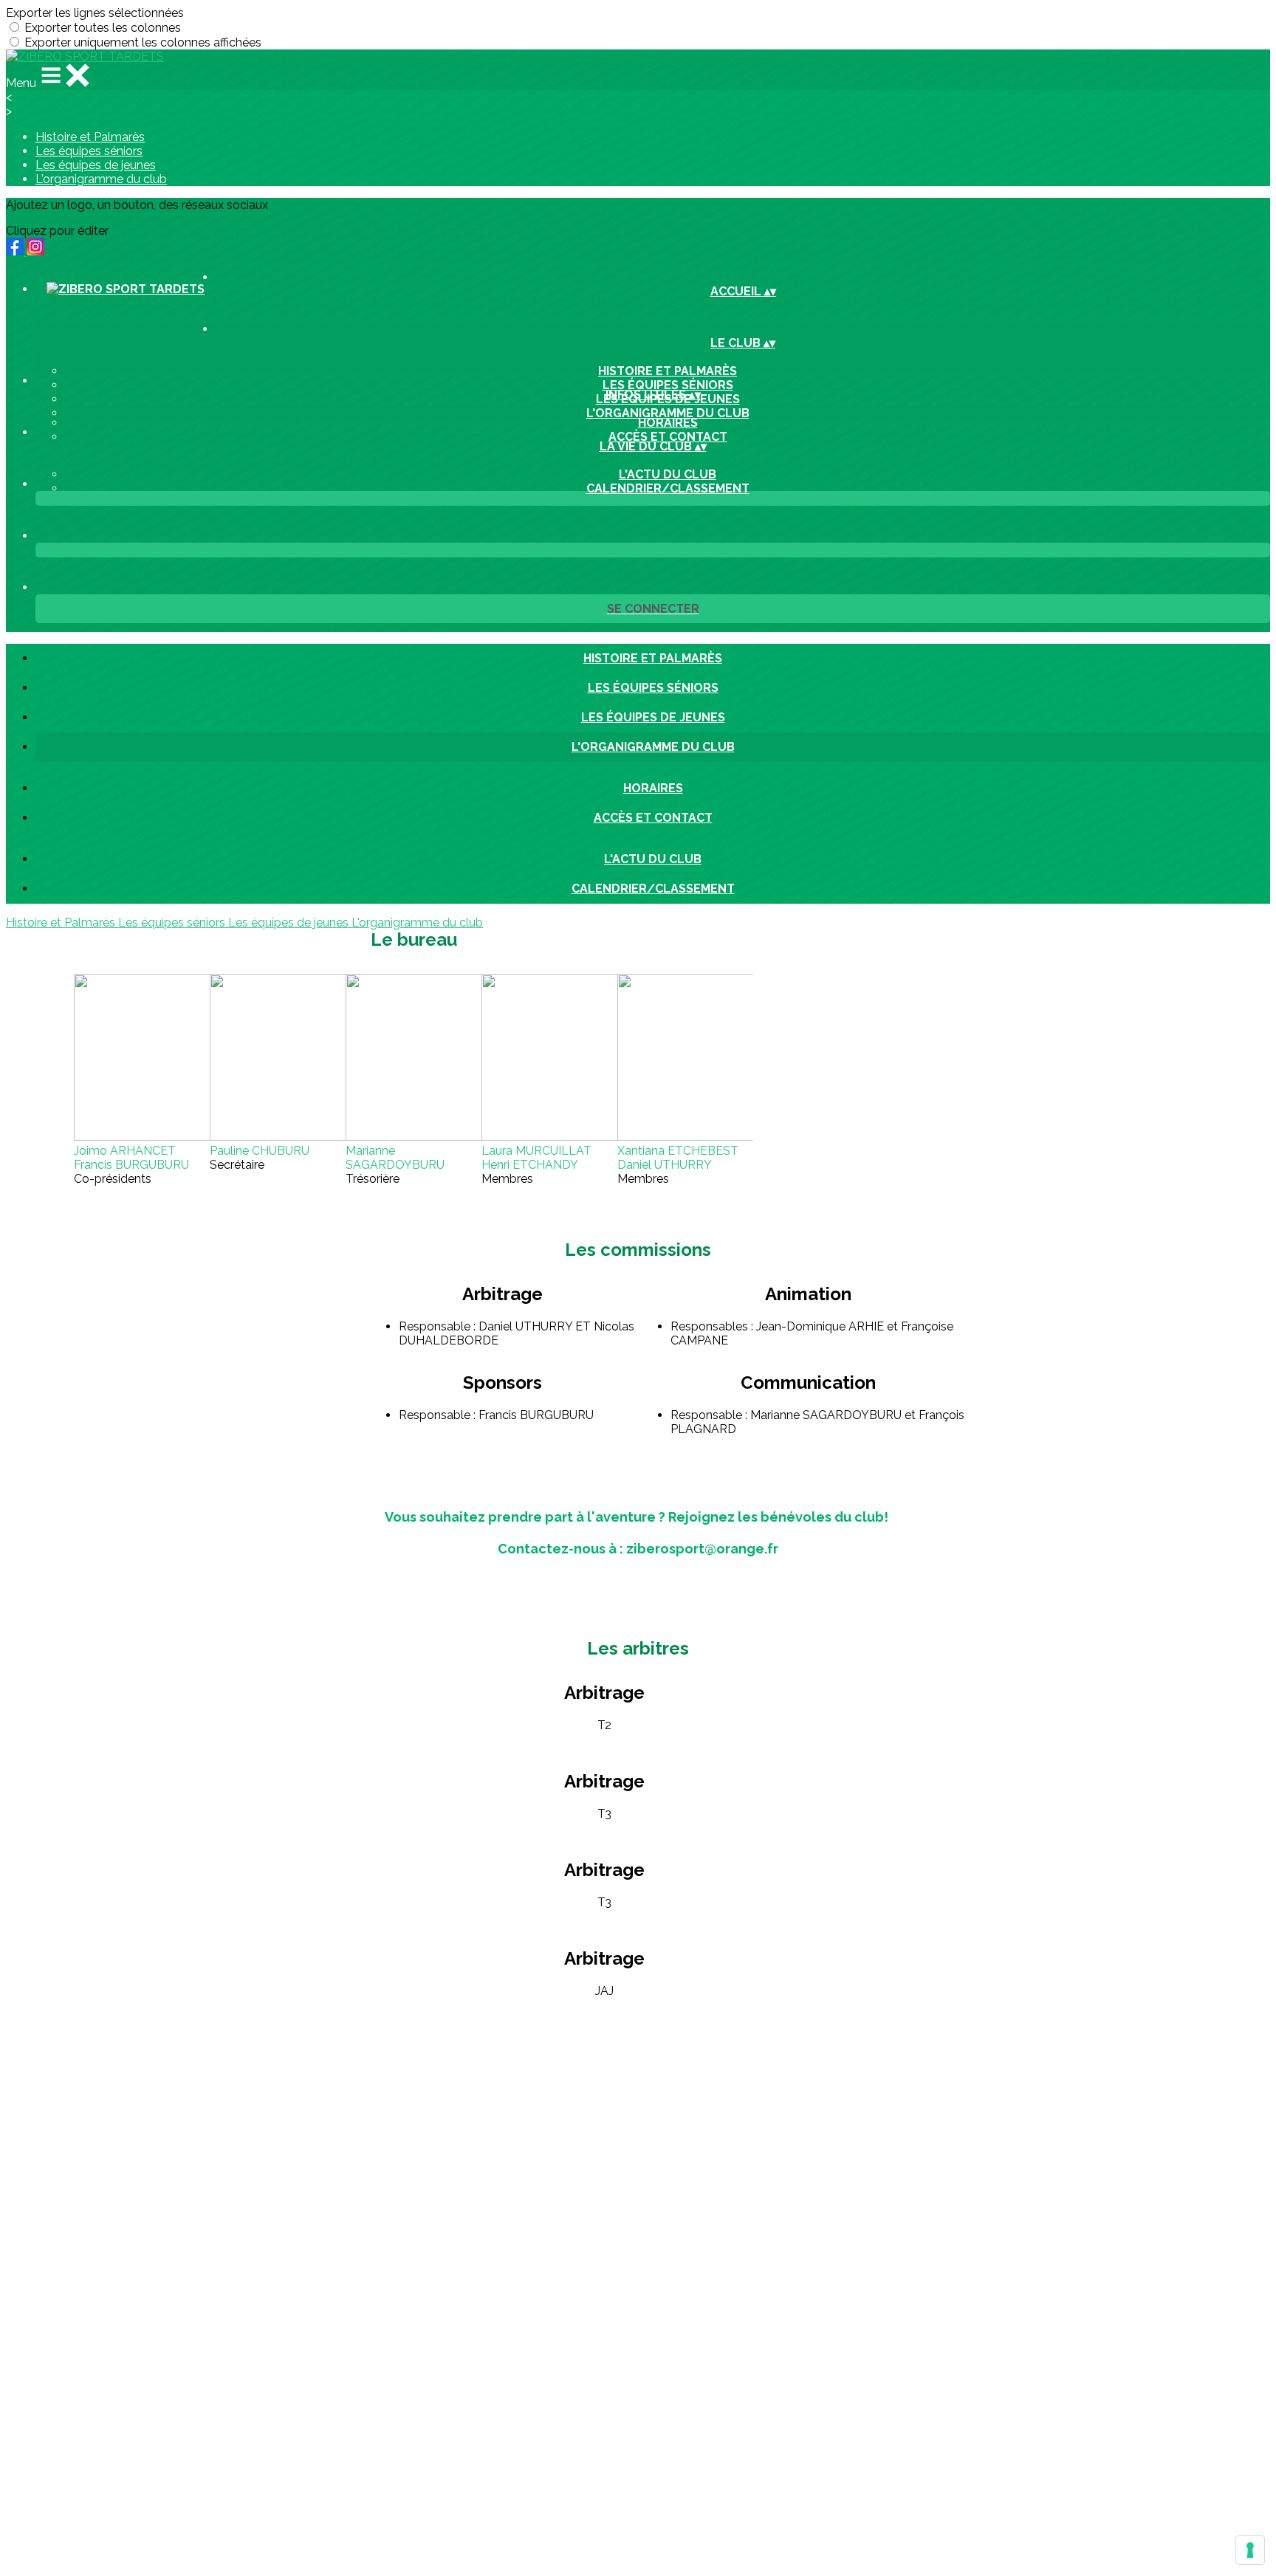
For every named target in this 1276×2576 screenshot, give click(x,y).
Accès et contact (668, 437)
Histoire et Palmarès (90, 137)
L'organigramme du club (101, 179)
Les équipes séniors (89, 151)
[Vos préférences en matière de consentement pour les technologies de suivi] (1250, 2550)
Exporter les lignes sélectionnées (95, 13)
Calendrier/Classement (668, 488)
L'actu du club (668, 474)
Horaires (668, 423)
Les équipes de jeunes (96, 165)
